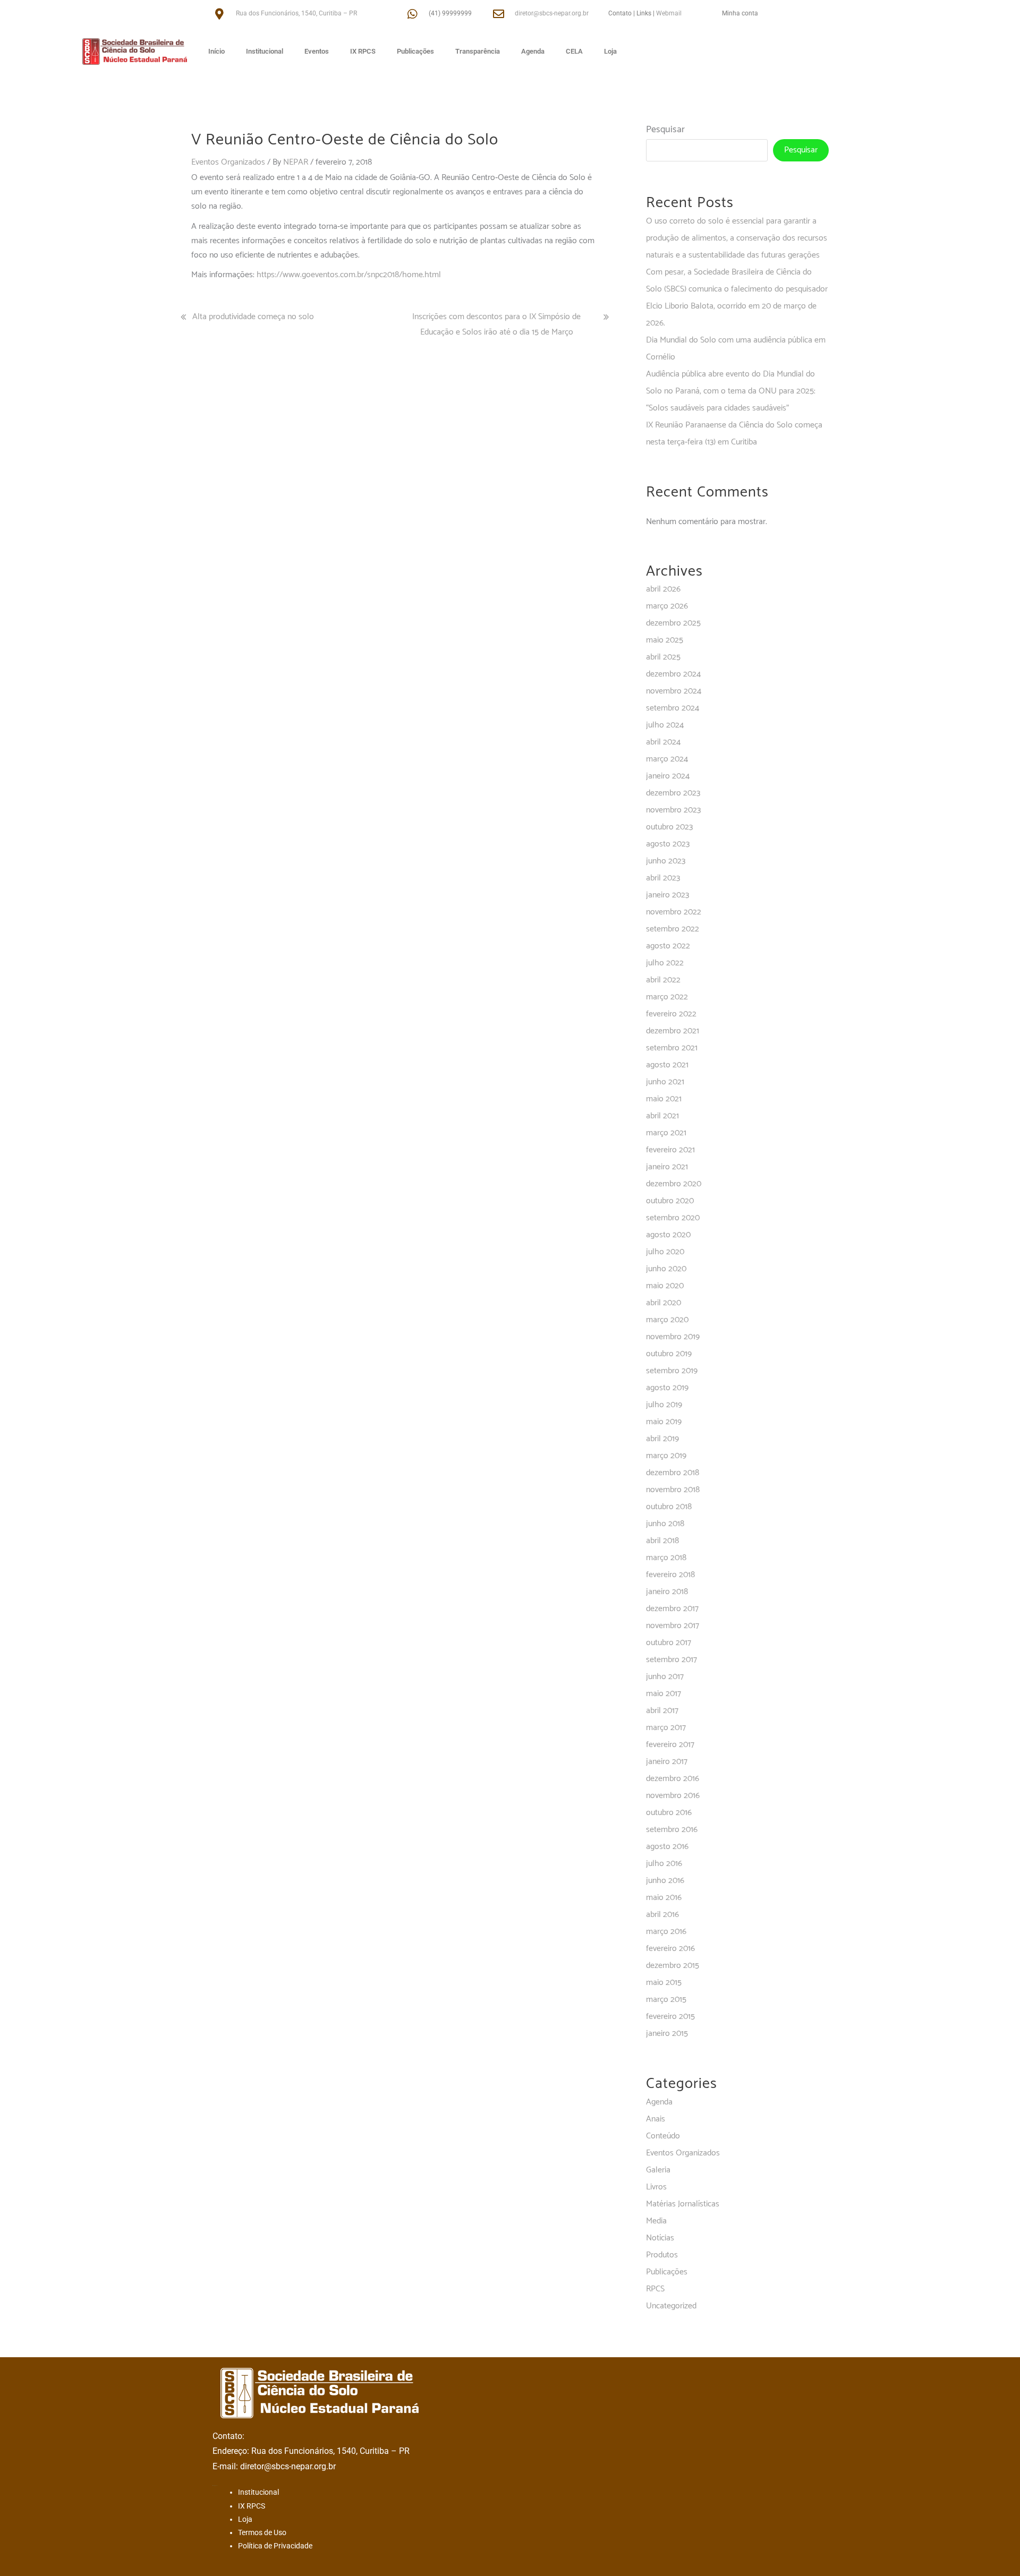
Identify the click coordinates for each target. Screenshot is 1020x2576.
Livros (656, 2187)
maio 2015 (664, 1983)
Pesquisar (665, 130)
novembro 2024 (674, 691)
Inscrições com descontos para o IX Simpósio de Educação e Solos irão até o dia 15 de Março (496, 324)
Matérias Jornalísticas (683, 2204)
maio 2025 (665, 640)
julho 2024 (665, 725)
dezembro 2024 (673, 674)
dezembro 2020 (674, 1184)
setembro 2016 (672, 1830)
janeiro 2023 (668, 895)
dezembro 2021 (673, 1031)
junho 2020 (666, 1269)
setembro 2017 (671, 1660)
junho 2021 (665, 1082)
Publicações (415, 51)
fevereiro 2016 (670, 1949)
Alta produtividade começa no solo (253, 317)
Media (656, 2221)
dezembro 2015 (673, 1966)
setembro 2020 (673, 1218)
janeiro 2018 (667, 1592)
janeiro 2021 (667, 1167)
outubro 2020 (670, 1201)
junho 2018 (665, 1524)
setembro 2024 (673, 708)
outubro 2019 (669, 1354)
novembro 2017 (673, 1626)
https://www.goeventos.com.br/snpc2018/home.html (349, 275)
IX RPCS (363, 51)
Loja (610, 51)
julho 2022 (665, 963)
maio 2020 (665, 1286)
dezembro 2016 (673, 1779)
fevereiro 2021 (670, 1150)
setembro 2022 (673, 929)
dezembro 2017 (672, 1609)
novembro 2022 (674, 912)
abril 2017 (662, 1711)
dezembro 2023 (673, 793)
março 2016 (666, 1932)
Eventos (317, 51)
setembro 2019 (672, 1371)
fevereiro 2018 (670, 1575)
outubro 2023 (669, 827)
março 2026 (667, 606)
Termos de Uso (262, 2532)
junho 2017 (665, 1677)
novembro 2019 (673, 1337)
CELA (574, 51)
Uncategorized (671, 2306)
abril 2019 (662, 1439)
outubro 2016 (669, 1813)
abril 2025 (663, 657)
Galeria (658, 2170)
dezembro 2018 (673, 1473)
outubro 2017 (669, 1643)
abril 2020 (664, 1303)
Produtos (662, 2255)
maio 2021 (664, 1099)
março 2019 (666, 1456)
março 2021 (666, 1133)
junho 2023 (666, 861)
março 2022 (667, 997)
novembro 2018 (673, 1490)
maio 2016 (664, 1898)
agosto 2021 (667, 1065)
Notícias (660, 2238)
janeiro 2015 (667, 2034)
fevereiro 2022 (671, 1014)
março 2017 (666, 1728)
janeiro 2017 (667, 1762)
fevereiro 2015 (670, 2017)
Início (216, 51)
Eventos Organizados (228, 162)
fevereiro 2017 (670, 1745)
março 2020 (667, 1320)
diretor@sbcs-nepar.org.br (552, 13)
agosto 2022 (668, 946)
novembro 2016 (673, 1796)
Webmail (669, 13)
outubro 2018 (669, 1507)
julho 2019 (664, 1405)
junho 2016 (665, 1881)
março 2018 (666, 1558)
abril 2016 (662, 1915)
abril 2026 (663, 589)
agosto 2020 (668, 1235)
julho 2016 (664, 1864)
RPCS (655, 2289)
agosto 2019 (667, 1388)
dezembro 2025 (673, 623)
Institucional (265, 51)
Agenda (533, 51)
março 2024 (667, 759)
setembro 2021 (672, 1048)
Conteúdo (663, 2136)
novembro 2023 (673, 810)
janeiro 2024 (668, 776)
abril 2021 (662, 1116)
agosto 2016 (667, 1847)
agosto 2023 (668, 844)
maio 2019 (664, 1422)
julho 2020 (665, 1252)
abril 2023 (663, 878)
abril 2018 (662, 1541)
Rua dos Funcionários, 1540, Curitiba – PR (296, 13)
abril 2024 (663, 742)
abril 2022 (663, 980)
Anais (656, 2119)
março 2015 (666, 2000)
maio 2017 (664, 1694)
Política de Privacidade (275, 2546)
